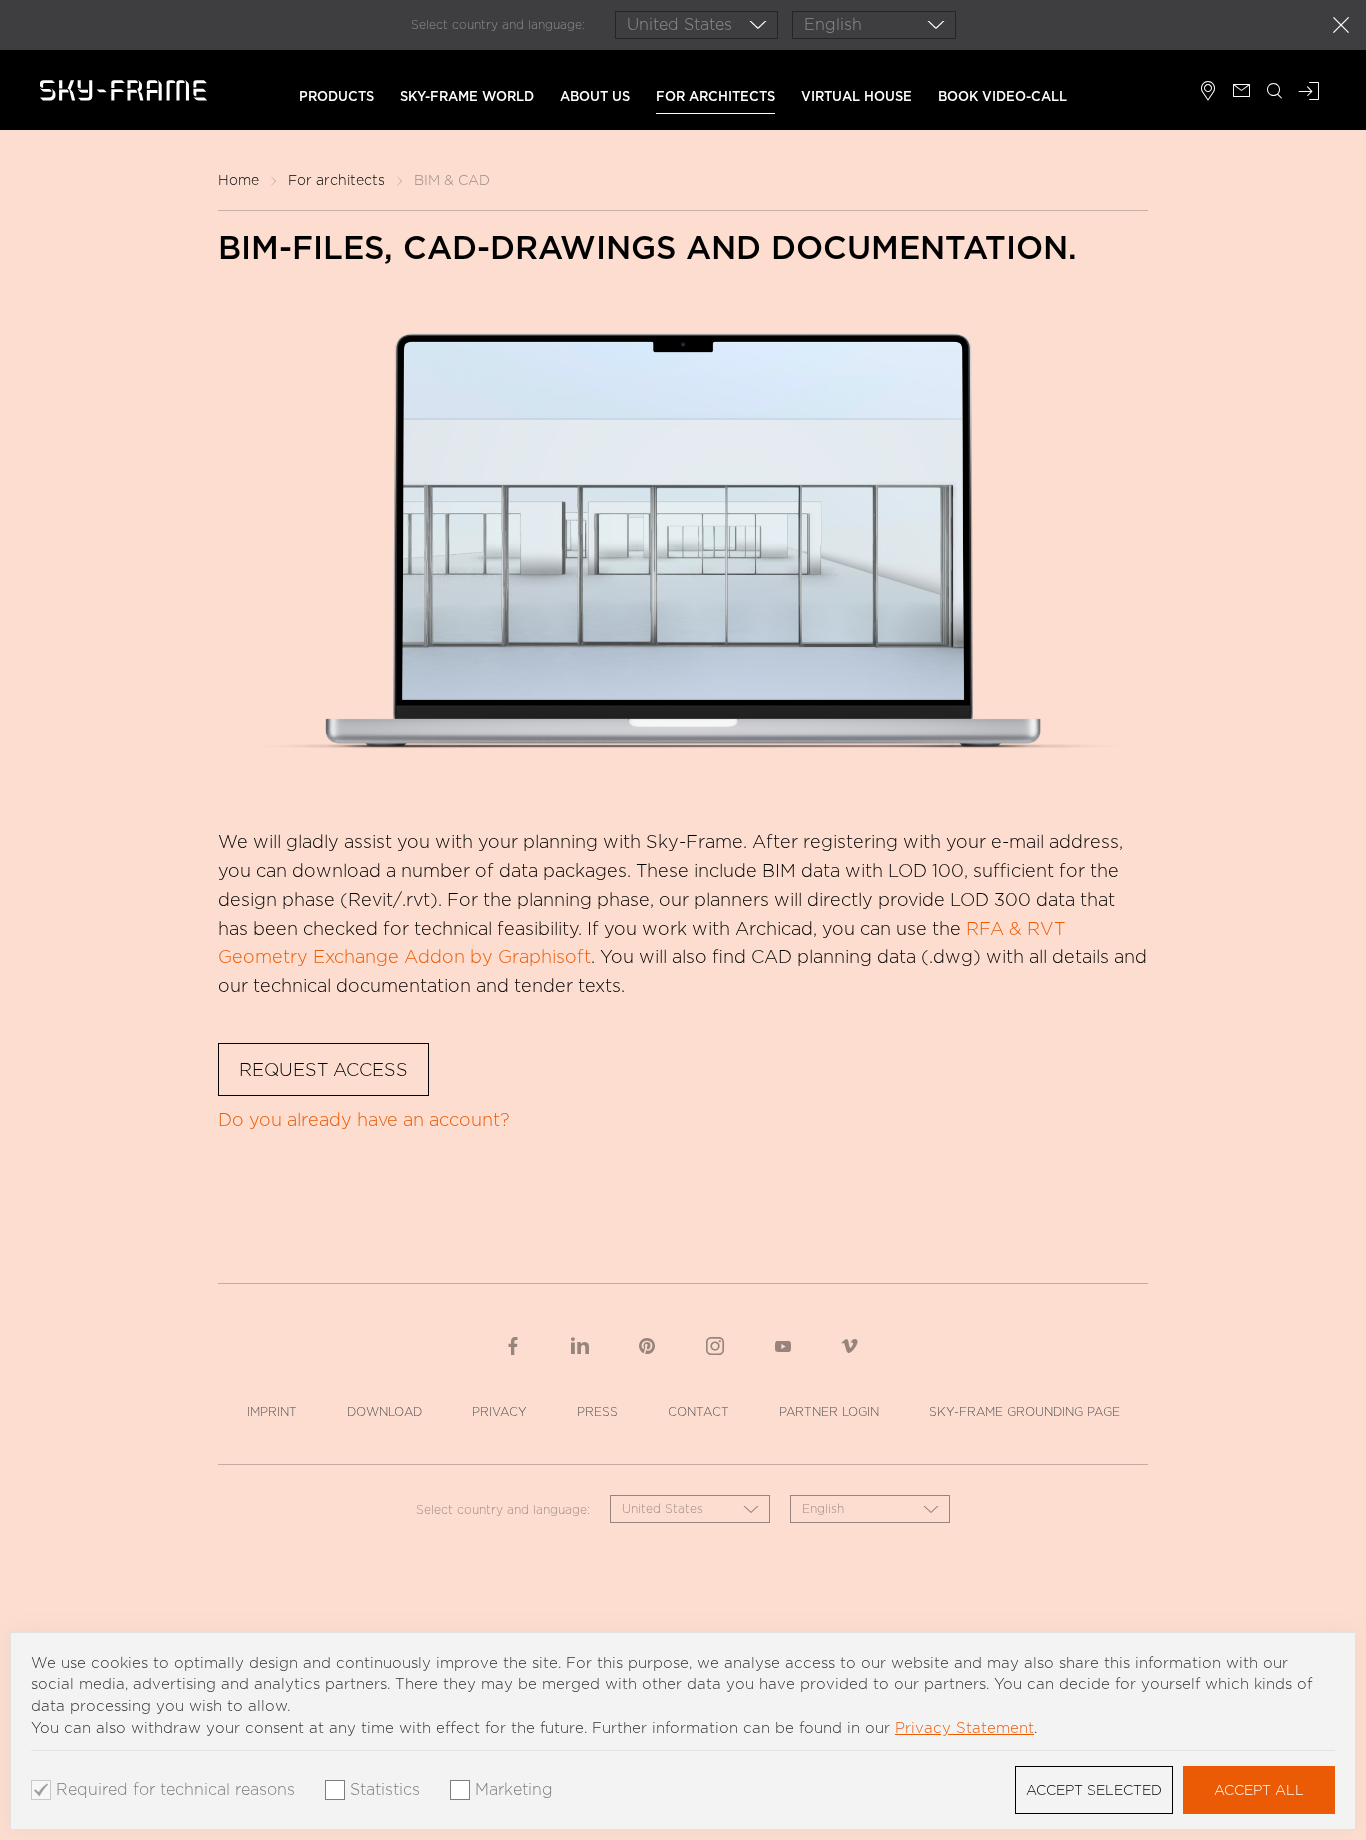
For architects (715, 96)
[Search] (1275, 93)
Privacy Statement (964, 1728)
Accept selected (1094, 1790)
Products (336, 96)
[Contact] (1241, 93)
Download (384, 1411)
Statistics (385, 1790)
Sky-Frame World (467, 96)
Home (238, 180)
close (1341, 25)
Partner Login (829, 1411)
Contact (698, 1411)
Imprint (272, 1411)
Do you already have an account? (364, 1119)
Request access (323, 1069)
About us (595, 96)
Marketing (514, 1790)
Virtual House (856, 96)
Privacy (499, 1411)
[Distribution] (1208, 93)
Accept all (1259, 1790)
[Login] (1309, 93)
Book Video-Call (1002, 96)
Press (597, 1411)
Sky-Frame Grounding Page (1024, 1411)
